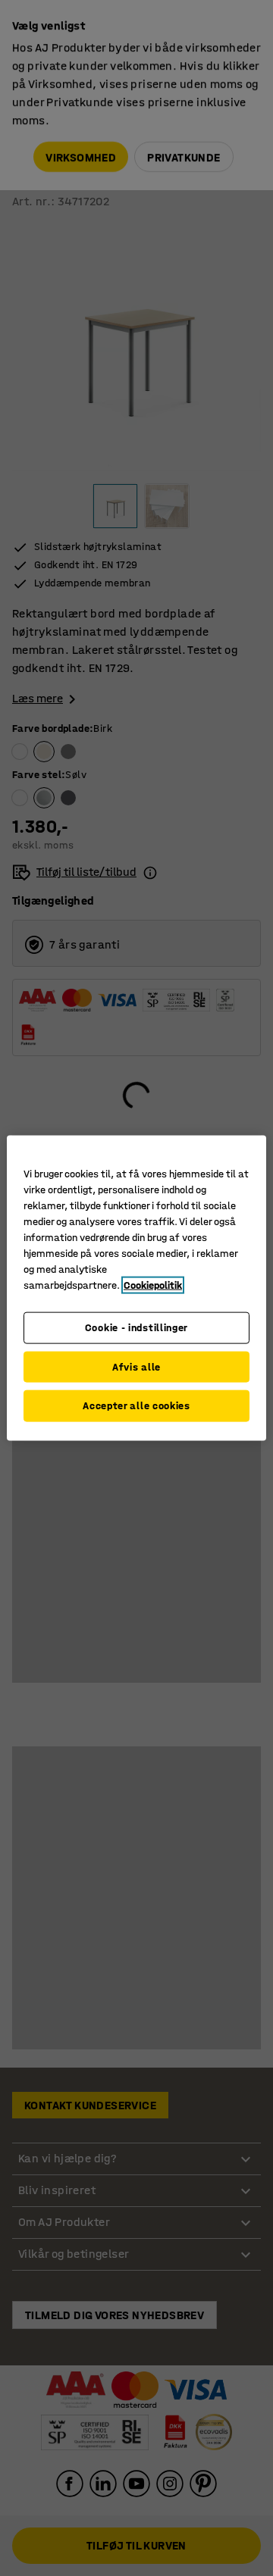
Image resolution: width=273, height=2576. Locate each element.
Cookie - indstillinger (136, 1328)
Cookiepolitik (153, 1285)
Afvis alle (136, 1366)
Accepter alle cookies (136, 1406)
